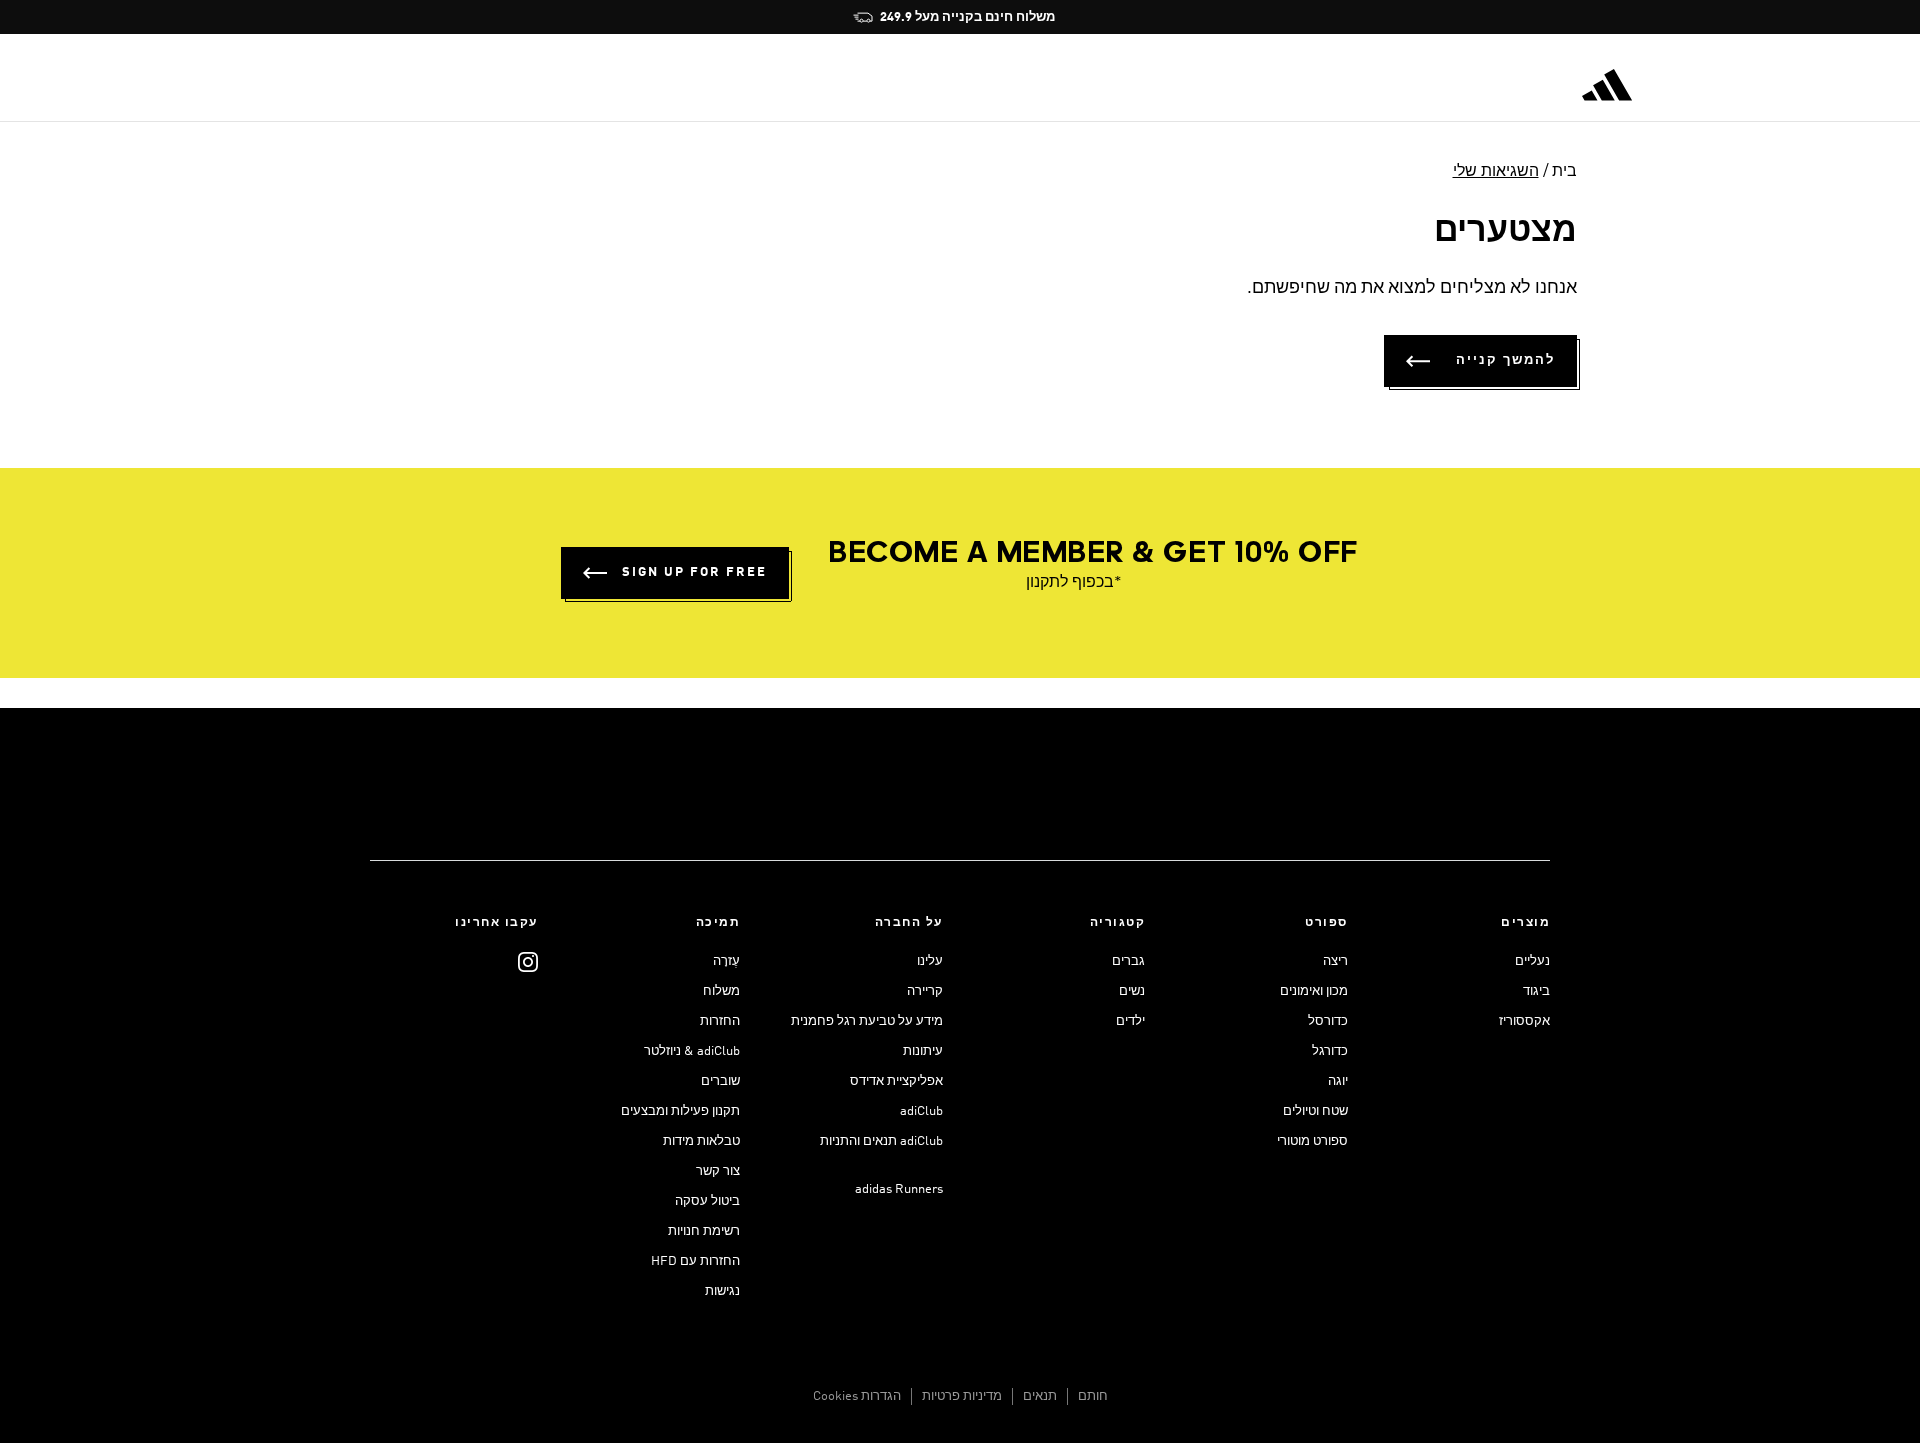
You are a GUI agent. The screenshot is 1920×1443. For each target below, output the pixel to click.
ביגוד (1536, 991)
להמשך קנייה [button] (1505, 360)
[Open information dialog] (1110, 17)
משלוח (721, 991)
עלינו (930, 961)
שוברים (720, 1081)
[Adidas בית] (1607, 85)
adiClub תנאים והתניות (881, 1141)
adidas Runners (899, 1189)
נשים (1132, 991)
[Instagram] (528, 961)
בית (1564, 172)
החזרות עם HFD (695, 1261)
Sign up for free (694, 572)
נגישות (722, 1291)
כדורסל (1328, 1021)
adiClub (921, 1111)
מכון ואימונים (1314, 991)
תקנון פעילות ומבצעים (680, 1111)
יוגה (1338, 1081)
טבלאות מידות (701, 1141)
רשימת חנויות (704, 1231)
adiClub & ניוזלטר (692, 1051)
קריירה (925, 991)
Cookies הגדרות (857, 1396)
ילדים (1130, 1021)
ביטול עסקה (707, 1201)
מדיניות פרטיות (962, 1396)
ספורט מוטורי (1312, 1141)
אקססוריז (1524, 1021)
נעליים (1532, 961)
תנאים (1040, 1396)
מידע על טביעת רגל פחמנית (867, 1021)
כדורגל (1330, 1051)
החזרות (720, 1021)
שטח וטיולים (1315, 1111)
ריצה (1335, 961)
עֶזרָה (726, 961)
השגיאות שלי (1496, 172)
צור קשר (718, 1171)
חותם (1093, 1396)
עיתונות (923, 1051)
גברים (1128, 961)
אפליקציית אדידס (896, 1081)
